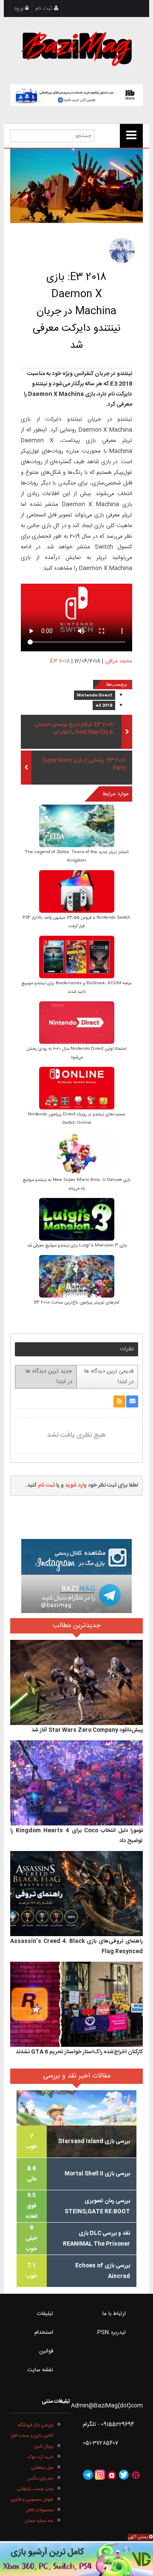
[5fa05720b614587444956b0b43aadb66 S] (77, 1023)
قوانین (46, 2351)
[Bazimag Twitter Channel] (124, 2475)
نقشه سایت (40, 2370)
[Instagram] (100, 2475)
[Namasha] (112, 2475)
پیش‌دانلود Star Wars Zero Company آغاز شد (87, 1730)
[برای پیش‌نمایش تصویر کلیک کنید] (76, 186)
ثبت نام (45, 9)
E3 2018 (60, 661)
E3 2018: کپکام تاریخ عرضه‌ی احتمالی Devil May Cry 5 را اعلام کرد (74, 729)
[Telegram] (88, 2475)
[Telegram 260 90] (76, 1594)
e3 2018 (104, 706)
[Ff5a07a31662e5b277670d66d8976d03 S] (77, 1277)
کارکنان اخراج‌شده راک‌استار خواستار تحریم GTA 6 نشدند (79, 2052)
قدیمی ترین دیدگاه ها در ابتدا (109, 1377)
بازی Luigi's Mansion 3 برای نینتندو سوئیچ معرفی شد (77, 1246)
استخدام (44, 2332)
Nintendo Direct (95, 696)
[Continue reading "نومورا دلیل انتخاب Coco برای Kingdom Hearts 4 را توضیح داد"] (76, 1783)
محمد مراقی (119, 661)
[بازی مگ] (76, 48)
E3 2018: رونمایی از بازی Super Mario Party (84, 765)
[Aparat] (136, 2475)
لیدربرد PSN (112, 2332)
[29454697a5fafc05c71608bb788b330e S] (77, 827)
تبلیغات (45, 2314)
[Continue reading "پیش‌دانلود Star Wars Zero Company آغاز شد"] (76, 1682)
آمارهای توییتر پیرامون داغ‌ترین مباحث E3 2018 (77, 1303)
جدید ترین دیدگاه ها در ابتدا (49, 1377)
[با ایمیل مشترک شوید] (132, 1401)
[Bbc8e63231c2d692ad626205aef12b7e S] (77, 1089)
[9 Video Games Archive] (76, 2559)
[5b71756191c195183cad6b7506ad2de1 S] (77, 1154)
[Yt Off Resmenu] (131, 136)
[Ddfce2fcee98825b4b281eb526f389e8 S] (77, 1220)
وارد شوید (76, 1485)
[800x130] (76, 95)
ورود (19, 9)
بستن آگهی (139, 2537)
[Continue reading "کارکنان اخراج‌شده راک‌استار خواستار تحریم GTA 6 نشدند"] (76, 2004)
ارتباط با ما (114, 2314)
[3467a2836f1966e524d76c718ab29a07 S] (77, 892)
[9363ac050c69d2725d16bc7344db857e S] (77, 958)
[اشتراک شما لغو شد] (119, 1401)
